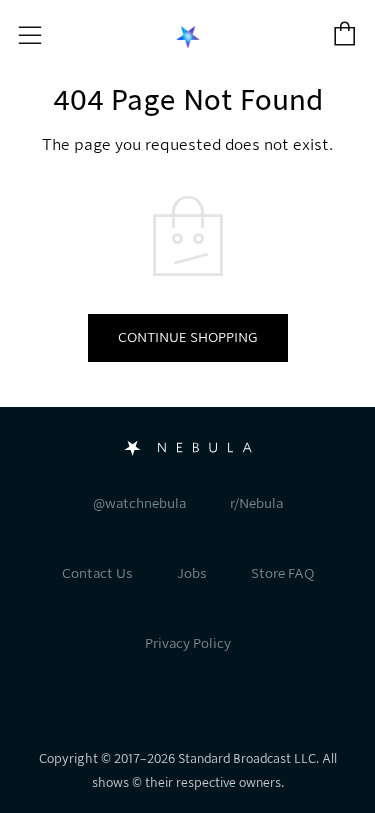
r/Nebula (256, 503)
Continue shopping (188, 337)
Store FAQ (282, 573)
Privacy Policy (188, 643)
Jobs (192, 573)
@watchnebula (139, 503)
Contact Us (97, 573)
